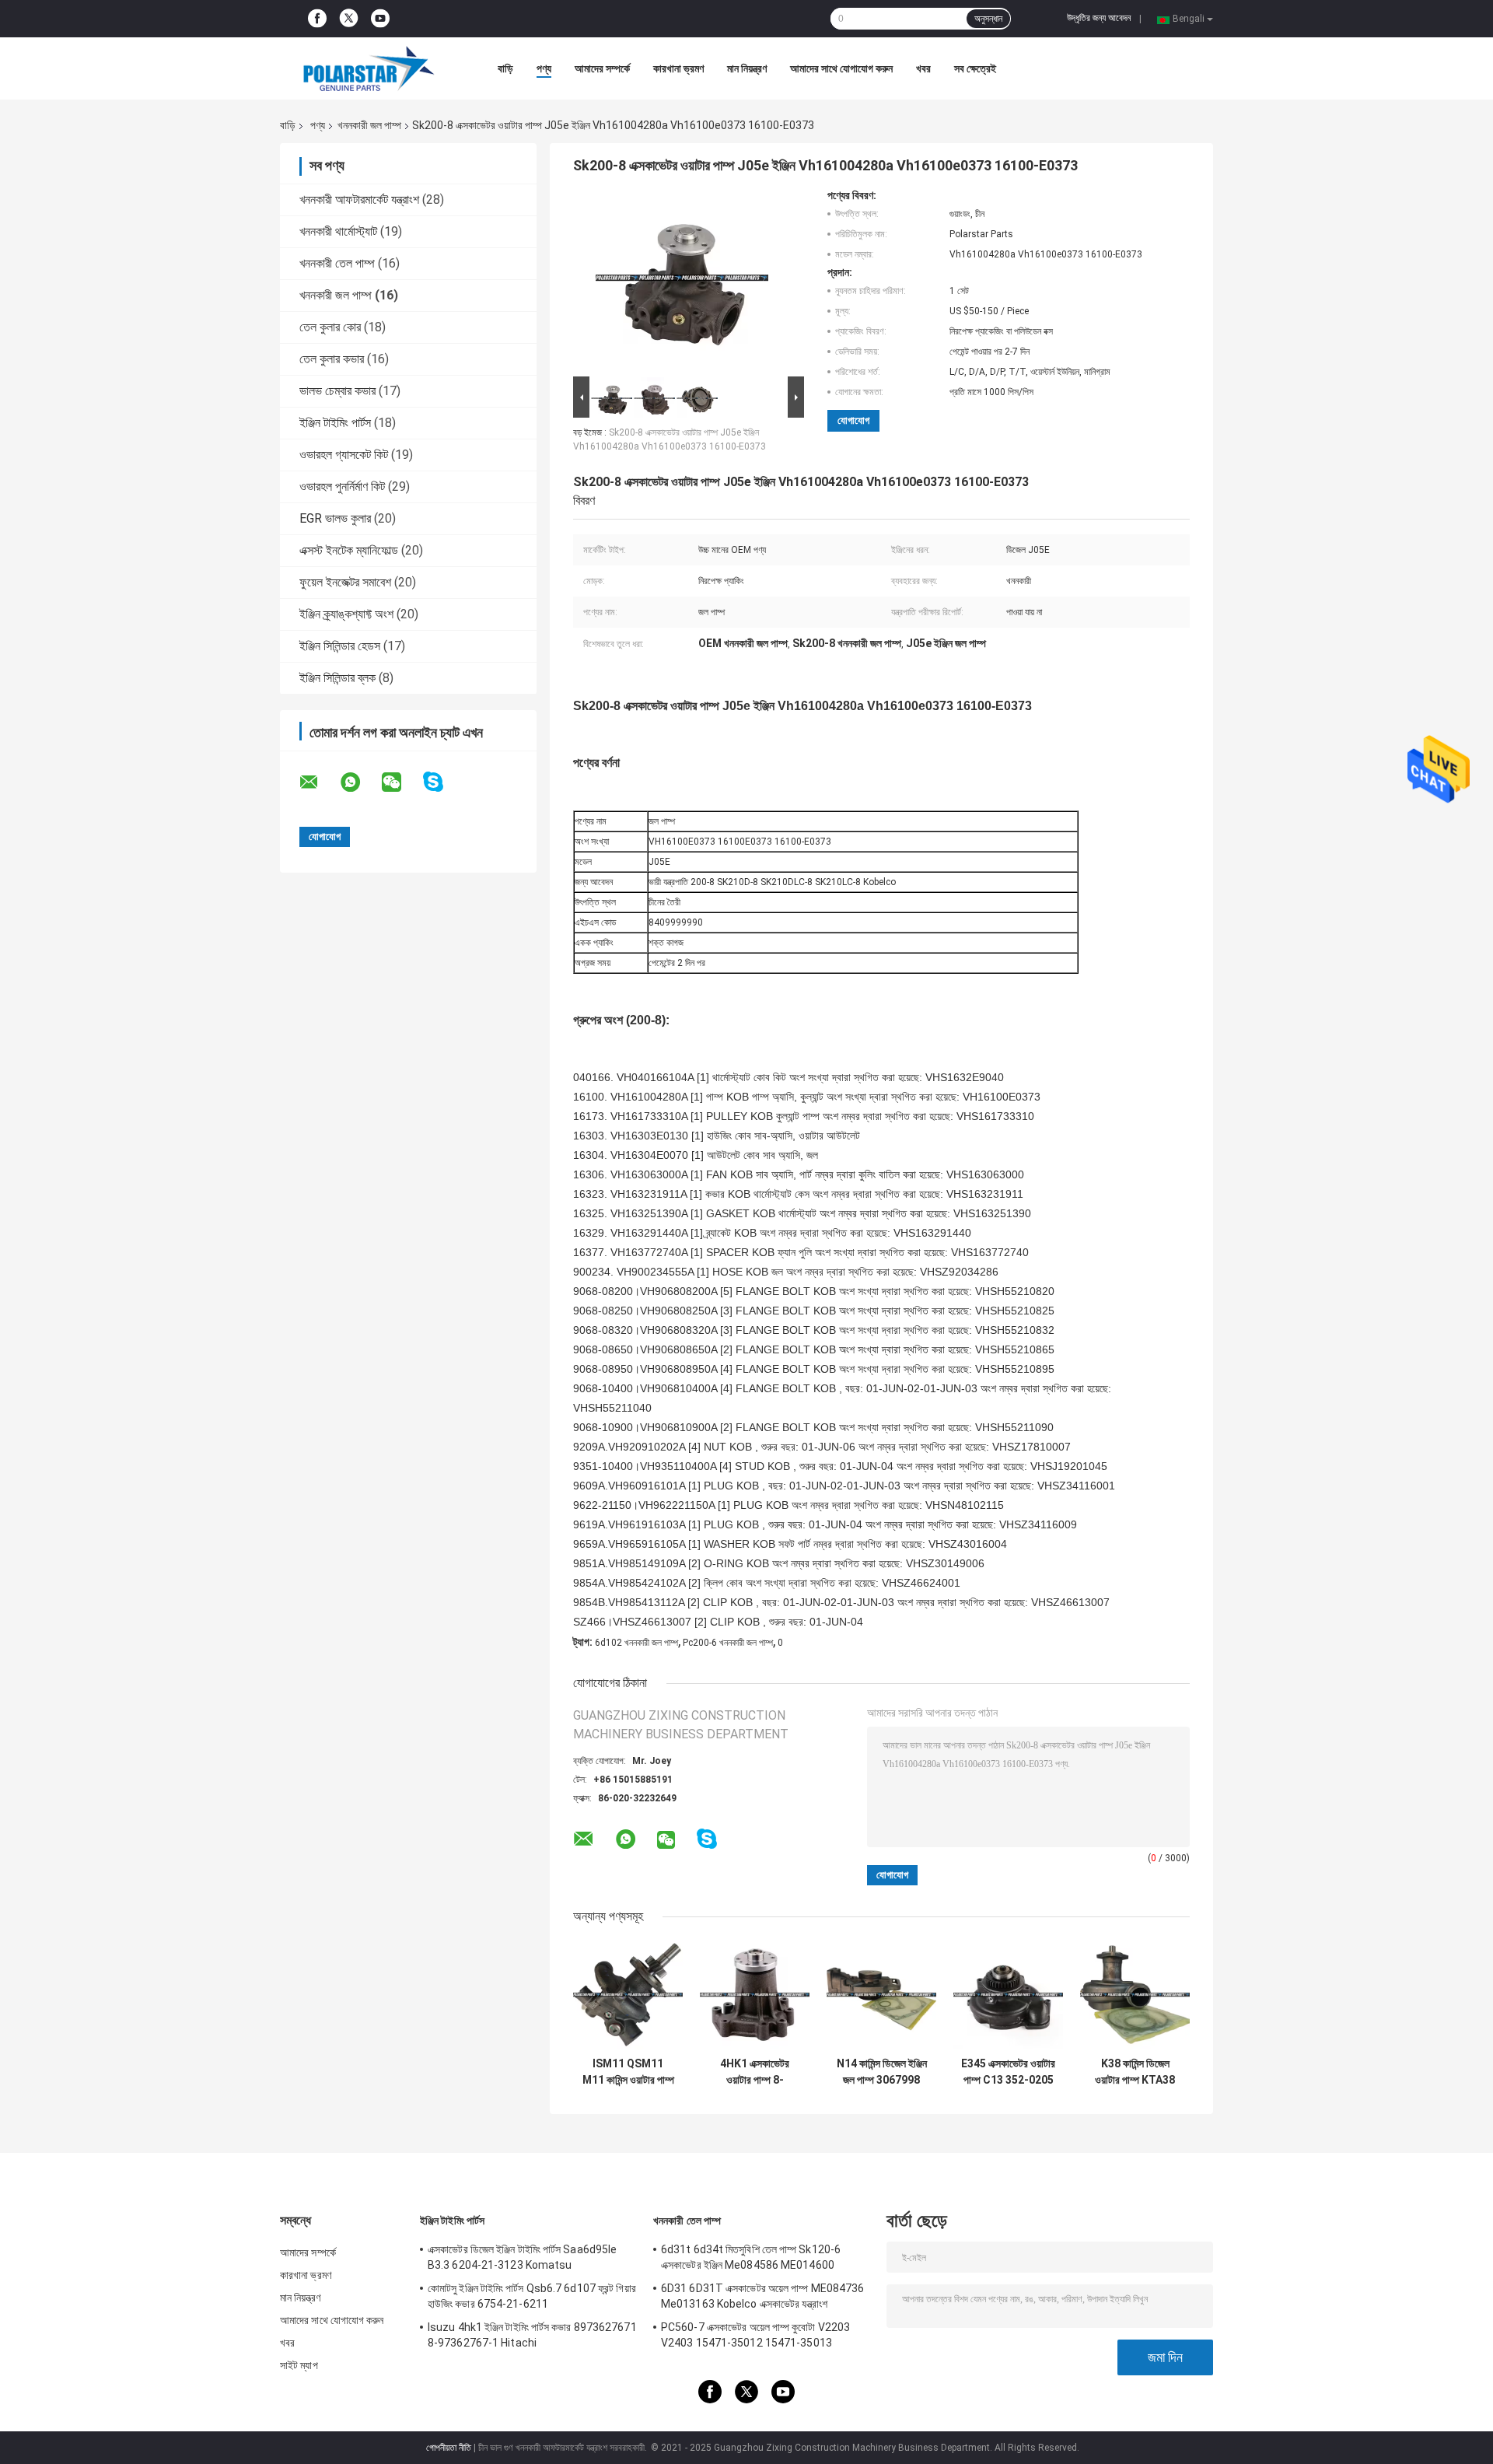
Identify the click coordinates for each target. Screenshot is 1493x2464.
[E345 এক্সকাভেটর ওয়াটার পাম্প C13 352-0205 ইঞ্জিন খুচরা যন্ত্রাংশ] (1008, 1995)
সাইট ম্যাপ (299, 2365)
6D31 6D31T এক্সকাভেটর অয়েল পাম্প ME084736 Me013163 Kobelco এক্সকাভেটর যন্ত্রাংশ (762, 2296)
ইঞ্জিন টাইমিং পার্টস (335, 423)
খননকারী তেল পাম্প (337, 263)
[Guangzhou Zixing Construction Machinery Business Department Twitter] (349, 19)
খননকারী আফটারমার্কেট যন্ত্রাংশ (359, 199)
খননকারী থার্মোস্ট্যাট (338, 231)
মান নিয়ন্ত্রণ (747, 68)
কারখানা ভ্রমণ (678, 68)
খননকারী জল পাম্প (369, 125)
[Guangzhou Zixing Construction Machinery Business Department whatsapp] (360, 782)
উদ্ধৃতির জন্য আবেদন (1099, 18)
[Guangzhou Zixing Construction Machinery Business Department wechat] (401, 782)
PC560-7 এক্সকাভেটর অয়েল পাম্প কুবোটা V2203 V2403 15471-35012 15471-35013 (755, 2335)
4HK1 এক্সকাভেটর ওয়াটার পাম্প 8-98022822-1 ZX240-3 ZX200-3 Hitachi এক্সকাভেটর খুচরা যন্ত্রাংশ (755, 2072)
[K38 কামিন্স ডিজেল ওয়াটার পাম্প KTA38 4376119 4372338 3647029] (1135, 1995)
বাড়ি (505, 68)
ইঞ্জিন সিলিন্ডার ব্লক (337, 678)
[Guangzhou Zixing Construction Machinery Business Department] (365, 68)
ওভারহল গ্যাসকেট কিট (344, 455)
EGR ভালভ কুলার (335, 518)
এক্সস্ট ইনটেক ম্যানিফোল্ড (349, 550)
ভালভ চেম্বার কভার (337, 391)
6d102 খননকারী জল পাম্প (636, 1643)
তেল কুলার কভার (332, 359)
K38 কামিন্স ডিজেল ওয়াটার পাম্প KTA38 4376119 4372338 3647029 (1135, 2072)
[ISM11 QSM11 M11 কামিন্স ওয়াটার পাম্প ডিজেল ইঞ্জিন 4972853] (628, 1995)
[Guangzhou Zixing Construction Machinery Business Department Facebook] (317, 19)
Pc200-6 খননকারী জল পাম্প (728, 1643)
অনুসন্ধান (988, 19)
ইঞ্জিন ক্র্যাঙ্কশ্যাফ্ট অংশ (346, 614)
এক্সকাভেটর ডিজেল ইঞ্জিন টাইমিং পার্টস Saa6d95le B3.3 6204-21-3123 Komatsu (522, 2257)
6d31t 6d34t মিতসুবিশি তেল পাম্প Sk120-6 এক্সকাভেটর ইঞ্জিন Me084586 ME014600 (751, 2257)
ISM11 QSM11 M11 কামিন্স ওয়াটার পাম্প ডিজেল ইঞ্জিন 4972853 (628, 2072)
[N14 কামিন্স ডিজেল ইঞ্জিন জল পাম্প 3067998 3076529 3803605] (881, 1995)
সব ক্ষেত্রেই (975, 68)
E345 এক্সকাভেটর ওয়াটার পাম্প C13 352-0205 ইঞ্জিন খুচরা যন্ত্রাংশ (1008, 2072)
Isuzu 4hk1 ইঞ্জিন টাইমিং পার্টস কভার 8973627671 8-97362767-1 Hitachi (532, 2335)
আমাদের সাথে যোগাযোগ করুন (841, 68)
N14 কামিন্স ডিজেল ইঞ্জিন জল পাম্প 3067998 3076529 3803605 (882, 2072)
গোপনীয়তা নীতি (449, 2448)
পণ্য (544, 68)
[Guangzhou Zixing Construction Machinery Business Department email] (319, 782)
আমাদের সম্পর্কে (602, 68)
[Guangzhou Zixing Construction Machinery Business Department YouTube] (380, 19)
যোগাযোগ (853, 420)
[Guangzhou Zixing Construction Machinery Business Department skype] (443, 782)
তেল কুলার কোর (330, 327)
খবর (923, 68)
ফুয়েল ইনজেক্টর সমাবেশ (345, 582)
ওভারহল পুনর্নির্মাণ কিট (342, 486)
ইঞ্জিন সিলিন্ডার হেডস (340, 646)
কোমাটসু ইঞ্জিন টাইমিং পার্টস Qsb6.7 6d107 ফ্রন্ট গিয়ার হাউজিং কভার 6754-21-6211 (532, 2296)
